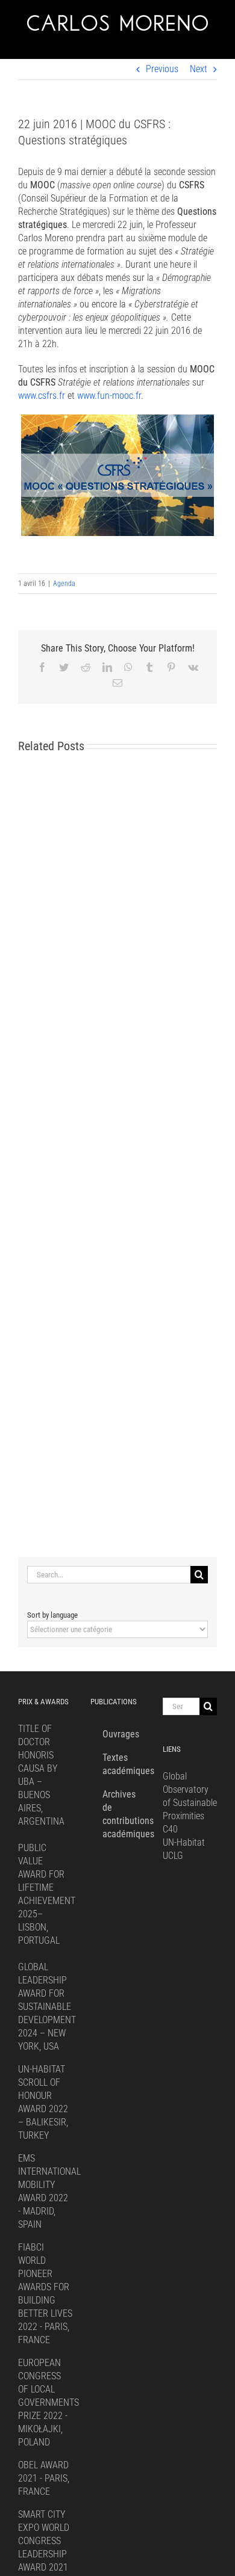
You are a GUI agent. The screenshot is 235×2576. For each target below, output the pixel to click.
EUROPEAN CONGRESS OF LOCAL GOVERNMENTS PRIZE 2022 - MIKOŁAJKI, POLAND (49, 2402)
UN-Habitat (184, 1842)
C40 (170, 1829)
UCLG (173, 1856)
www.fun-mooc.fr (109, 396)
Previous (162, 69)
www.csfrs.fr (42, 396)
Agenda (64, 584)
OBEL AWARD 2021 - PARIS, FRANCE (44, 2478)
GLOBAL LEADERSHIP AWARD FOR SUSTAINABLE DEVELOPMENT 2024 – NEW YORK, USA (47, 2007)
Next (199, 69)
